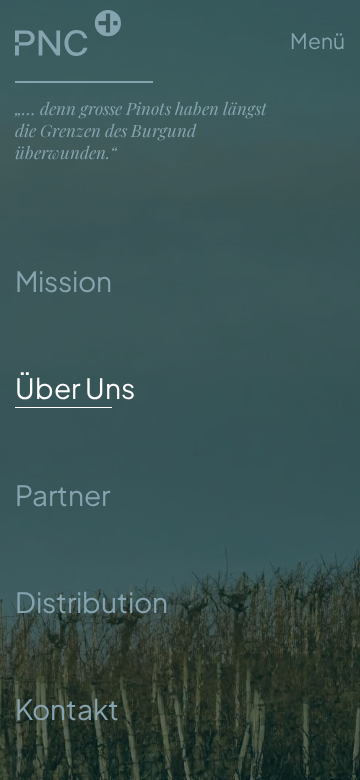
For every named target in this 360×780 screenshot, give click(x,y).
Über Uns (75, 387)
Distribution (91, 601)
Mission (63, 280)
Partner (62, 494)
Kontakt (67, 708)
